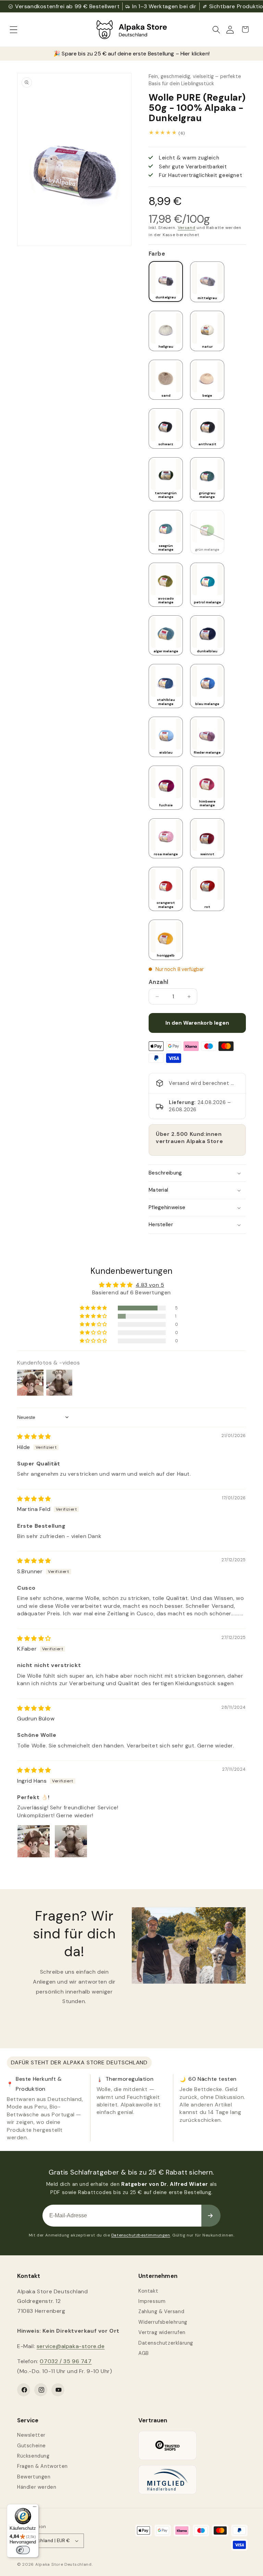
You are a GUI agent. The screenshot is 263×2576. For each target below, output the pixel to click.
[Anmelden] (211, 2216)
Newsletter (31, 2435)
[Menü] (35, 2508)
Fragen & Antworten (42, 2466)
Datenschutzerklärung (166, 2343)
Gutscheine (32, 2446)
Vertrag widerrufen (162, 2332)
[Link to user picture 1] (34, 1841)
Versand (187, 228)
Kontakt (148, 2291)
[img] (34, 1437)
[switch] (23, 2550)
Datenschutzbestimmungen (141, 2235)
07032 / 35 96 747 (66, 2361)
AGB (144, 2353)
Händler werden (37, 2487)
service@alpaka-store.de (71, 2346)
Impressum (152, 2301)
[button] (14, 29)
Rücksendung (33, 2456)
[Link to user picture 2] (71, 1841)
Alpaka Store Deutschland (64, 2564)
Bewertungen (34, 2477)
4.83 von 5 (150, 1285)
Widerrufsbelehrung (163, 2322)
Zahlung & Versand (161, 2311)
